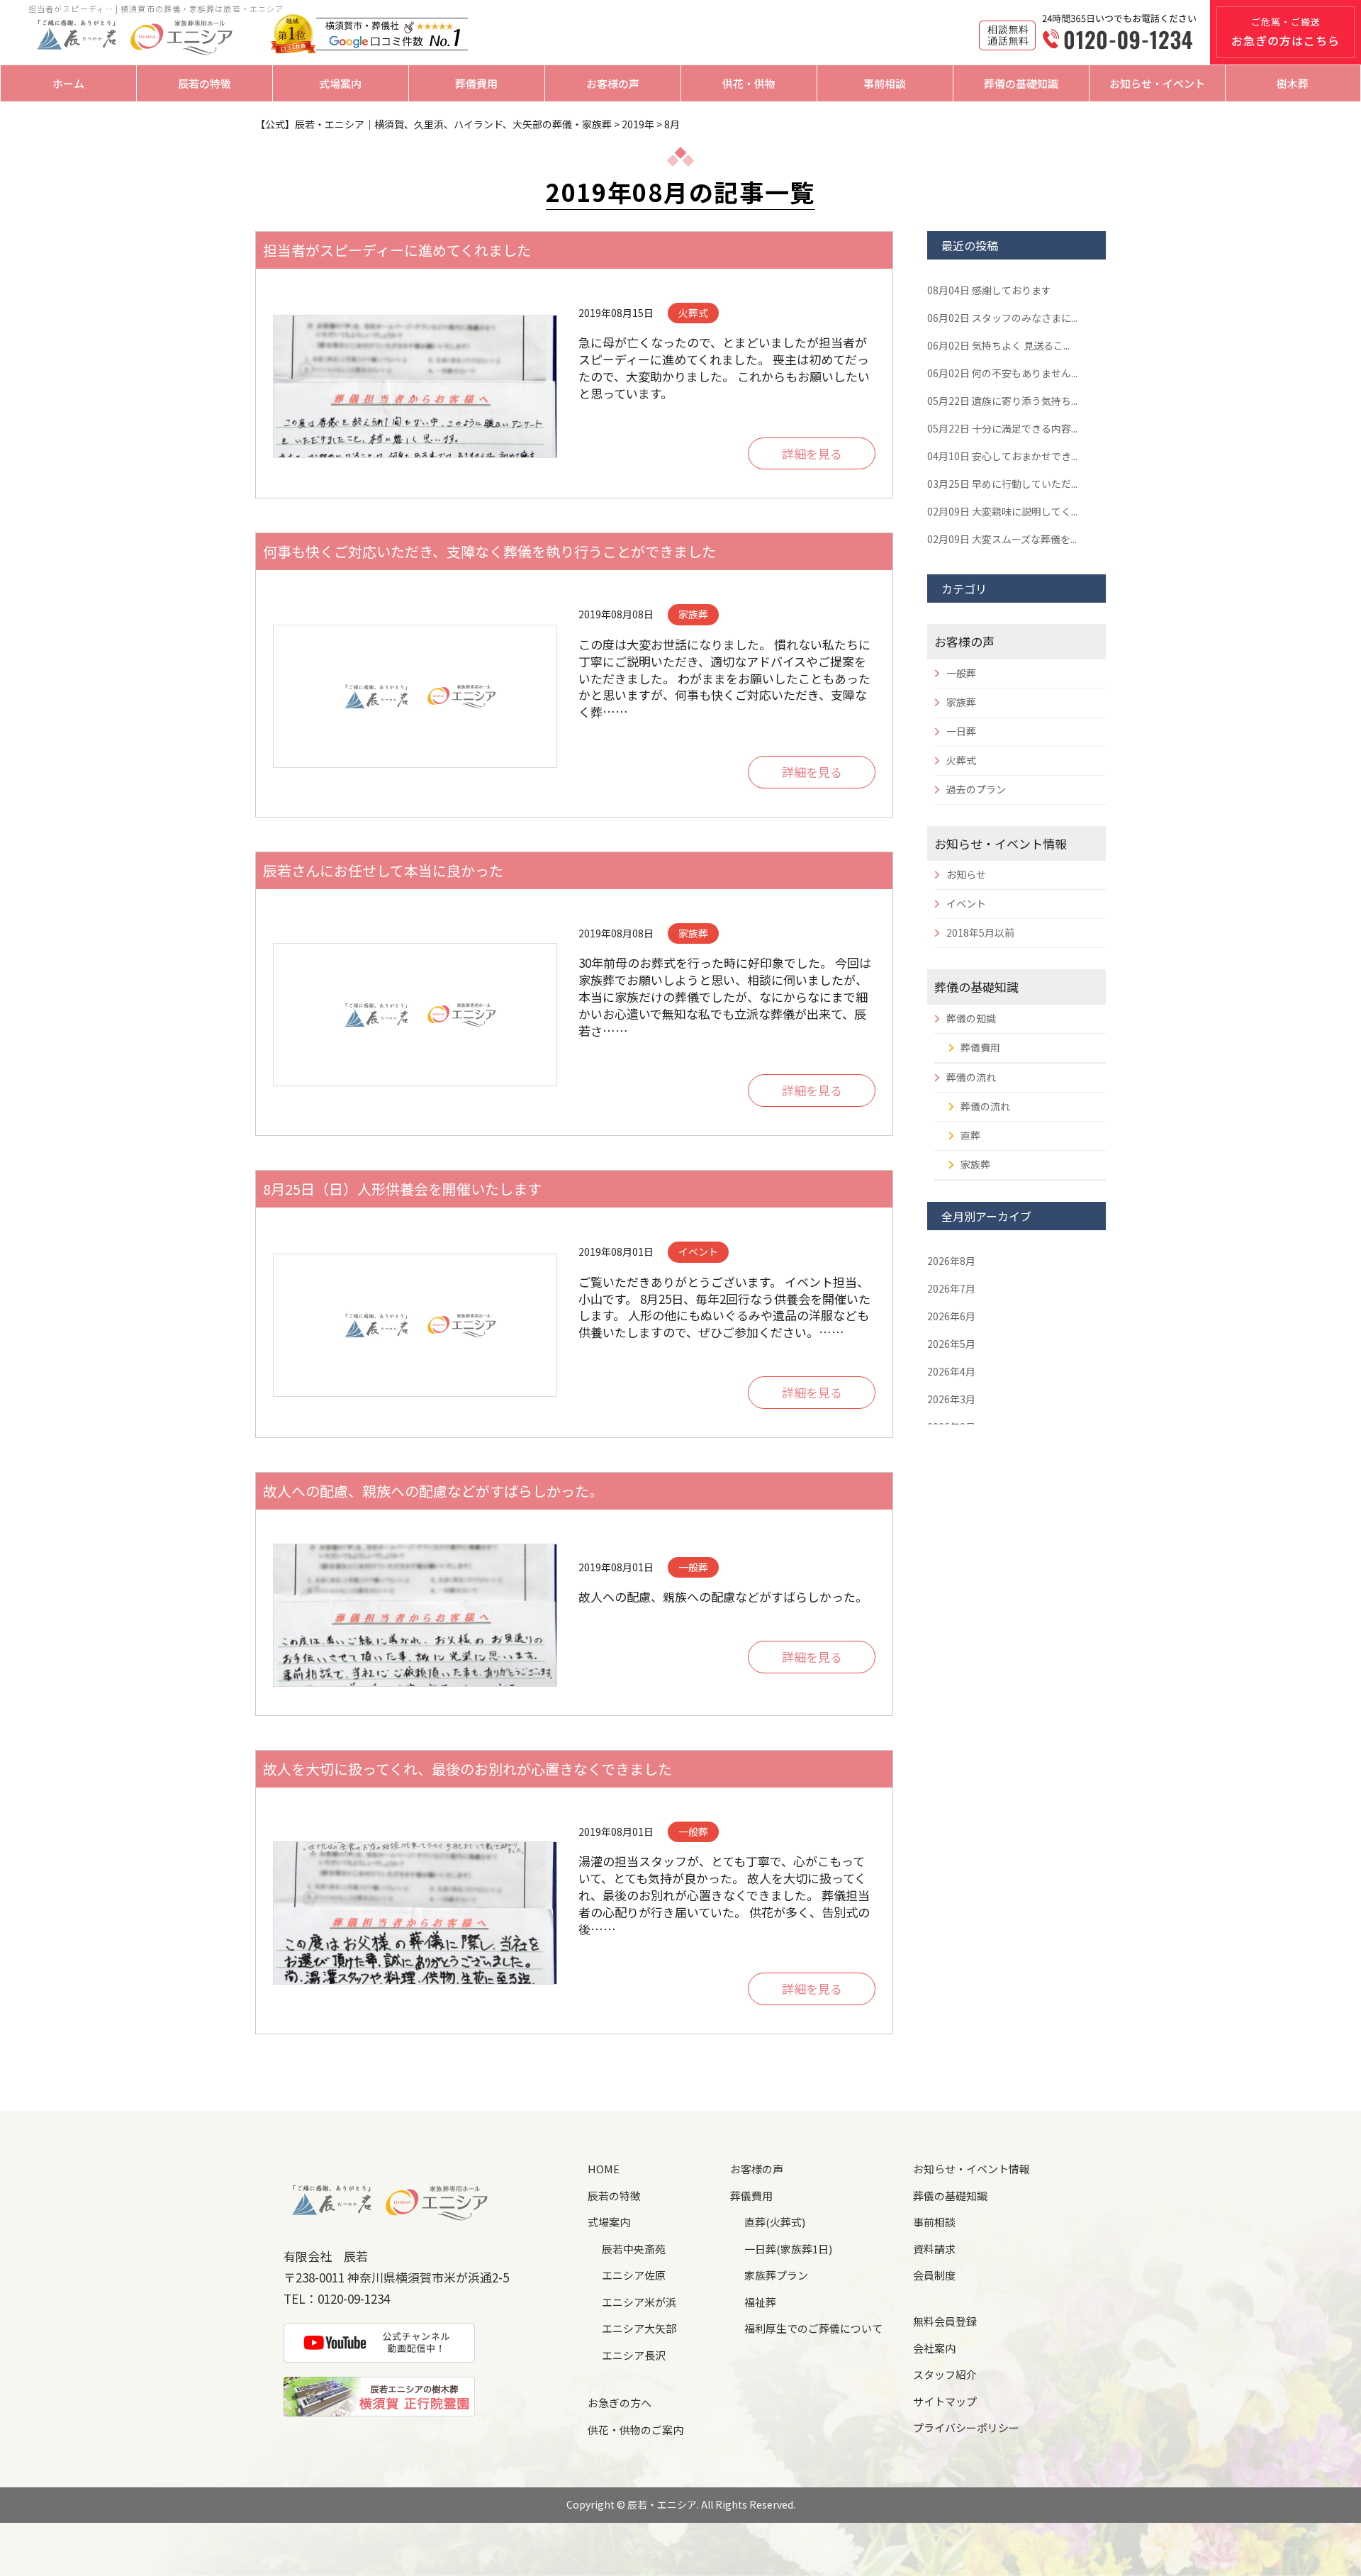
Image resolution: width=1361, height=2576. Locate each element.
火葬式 (961, 760)
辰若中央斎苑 (634, 2249)
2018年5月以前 (980, 932)
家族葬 (961, 702)
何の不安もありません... (1002, 373)
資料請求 (934, 2249)
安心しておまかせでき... (1002, 456)
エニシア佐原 (634, 2275)
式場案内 (340, 83)
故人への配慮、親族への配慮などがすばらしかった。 (433, 1491)
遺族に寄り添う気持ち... (1002, 401)
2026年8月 (951, 1261)
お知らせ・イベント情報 (1001, 843)
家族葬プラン (776, 2275)
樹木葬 (1293, 83)
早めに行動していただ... (1002, 484)
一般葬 (961, 673)
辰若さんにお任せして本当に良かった (383, 870)
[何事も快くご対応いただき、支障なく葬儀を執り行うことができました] (415, 696)
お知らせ (966, 874)
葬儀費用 (476, 83)
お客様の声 (613, 83)
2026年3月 (951, 1399)
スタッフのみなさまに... (1002, 318)
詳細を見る (812, 454)
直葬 (970, 1135)
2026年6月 (951, 1316)
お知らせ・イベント (1157, 83)
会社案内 (934, 2348)
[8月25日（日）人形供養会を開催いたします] (415, 1325)
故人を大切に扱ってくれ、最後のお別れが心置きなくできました (467, 1769)
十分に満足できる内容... (1002, 428)
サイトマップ (945, 2401)
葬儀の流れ (971, 1077)
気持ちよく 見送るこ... (998, 345)
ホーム (68, 83)
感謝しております (989, 290)
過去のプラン (976, 789)
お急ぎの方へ (620, 2403)
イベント (966, 903)
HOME (604, 2169)
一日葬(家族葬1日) (788, 2249)
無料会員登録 (945, 2321)
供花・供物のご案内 (635, 2430)
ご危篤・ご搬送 (1286, 32)
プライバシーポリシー (966, 2427)
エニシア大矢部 (639, 2328)
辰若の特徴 (205, 83)
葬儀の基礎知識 (1021, 83)
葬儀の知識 (971, 1018)
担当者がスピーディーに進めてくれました (397, 250)
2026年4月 (951, 1371)
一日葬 (961, 731)
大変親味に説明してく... (1002, 511)
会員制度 (934, 2275)
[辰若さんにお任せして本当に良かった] (415, 1015)
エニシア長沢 (634, 2355)
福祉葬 (760, 2302)
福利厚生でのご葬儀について (813, 2328)
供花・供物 (749, 83)
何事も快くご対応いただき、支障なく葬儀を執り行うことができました (489, 551)
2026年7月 (951, 1288)
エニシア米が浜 (639, 2302)
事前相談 (885, 83)
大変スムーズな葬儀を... (1002, 539)
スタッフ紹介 (945, 2374)
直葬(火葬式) (775, 2222)
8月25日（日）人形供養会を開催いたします (402, 1189)
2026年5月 (951, 1344)
